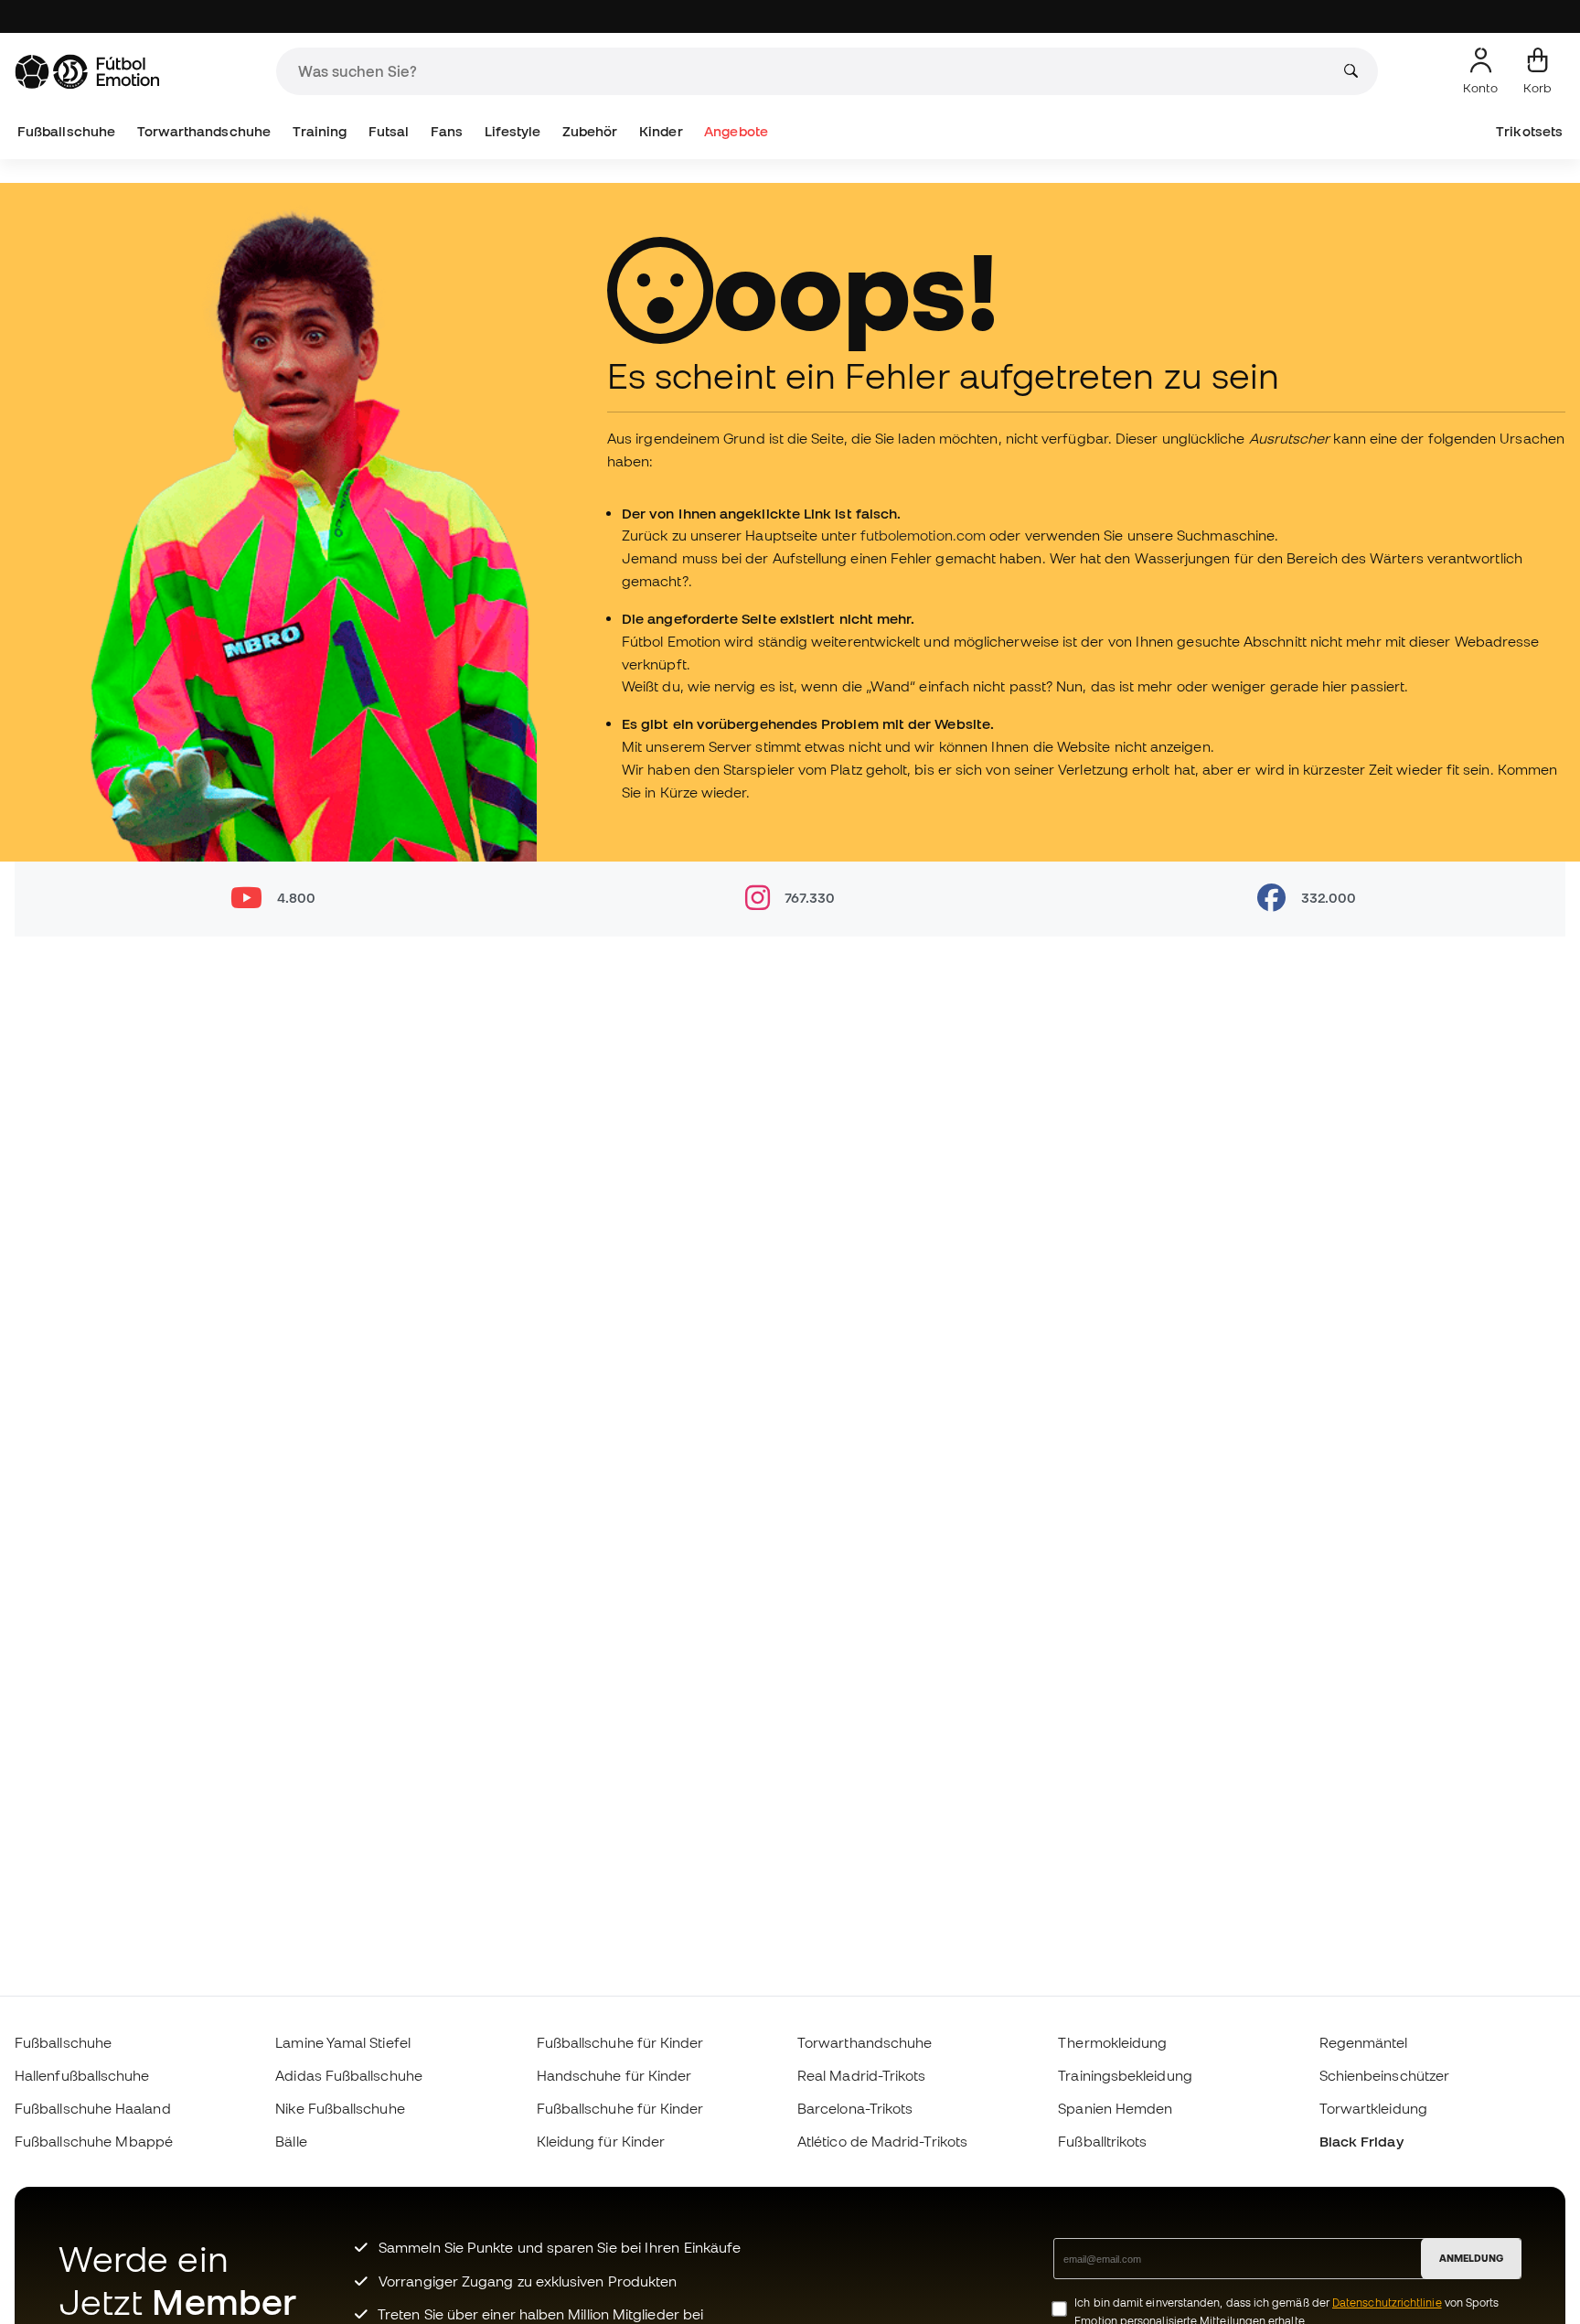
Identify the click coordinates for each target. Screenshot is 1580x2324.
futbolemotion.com (925, 535)
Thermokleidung (1112, 2042)
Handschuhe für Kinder (614, 2075)
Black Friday (1361, 2141)
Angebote (736, 131)
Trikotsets (1529, 131)
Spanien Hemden (1115, 2108)
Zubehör (590, 131)
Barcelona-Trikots (855, 2108)
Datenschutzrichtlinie (1387, 2303)
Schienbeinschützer (1384, 2075)
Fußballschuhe (66, 131)
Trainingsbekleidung (1125, 2075)
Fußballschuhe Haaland (93, 2108)
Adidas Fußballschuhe (349, 2075)
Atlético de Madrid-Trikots (882, 2141)
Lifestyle (513, 131)
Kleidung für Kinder (601, 2141)
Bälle (291, 2141)
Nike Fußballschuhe (340, 2108)
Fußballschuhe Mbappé (94, 2141)
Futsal (389, 131)
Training (320, 131)
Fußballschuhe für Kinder (620, 2042)
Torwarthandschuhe (204, 131)
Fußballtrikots (1102, 2141)
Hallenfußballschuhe (82, 2075)
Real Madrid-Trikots (861, 2075)
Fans (447, 131)
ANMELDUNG (1471, 2258)
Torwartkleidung (1373, 2108)
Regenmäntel (1364, 2042)
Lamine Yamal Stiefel (343, 2042)
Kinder (661, 131)
